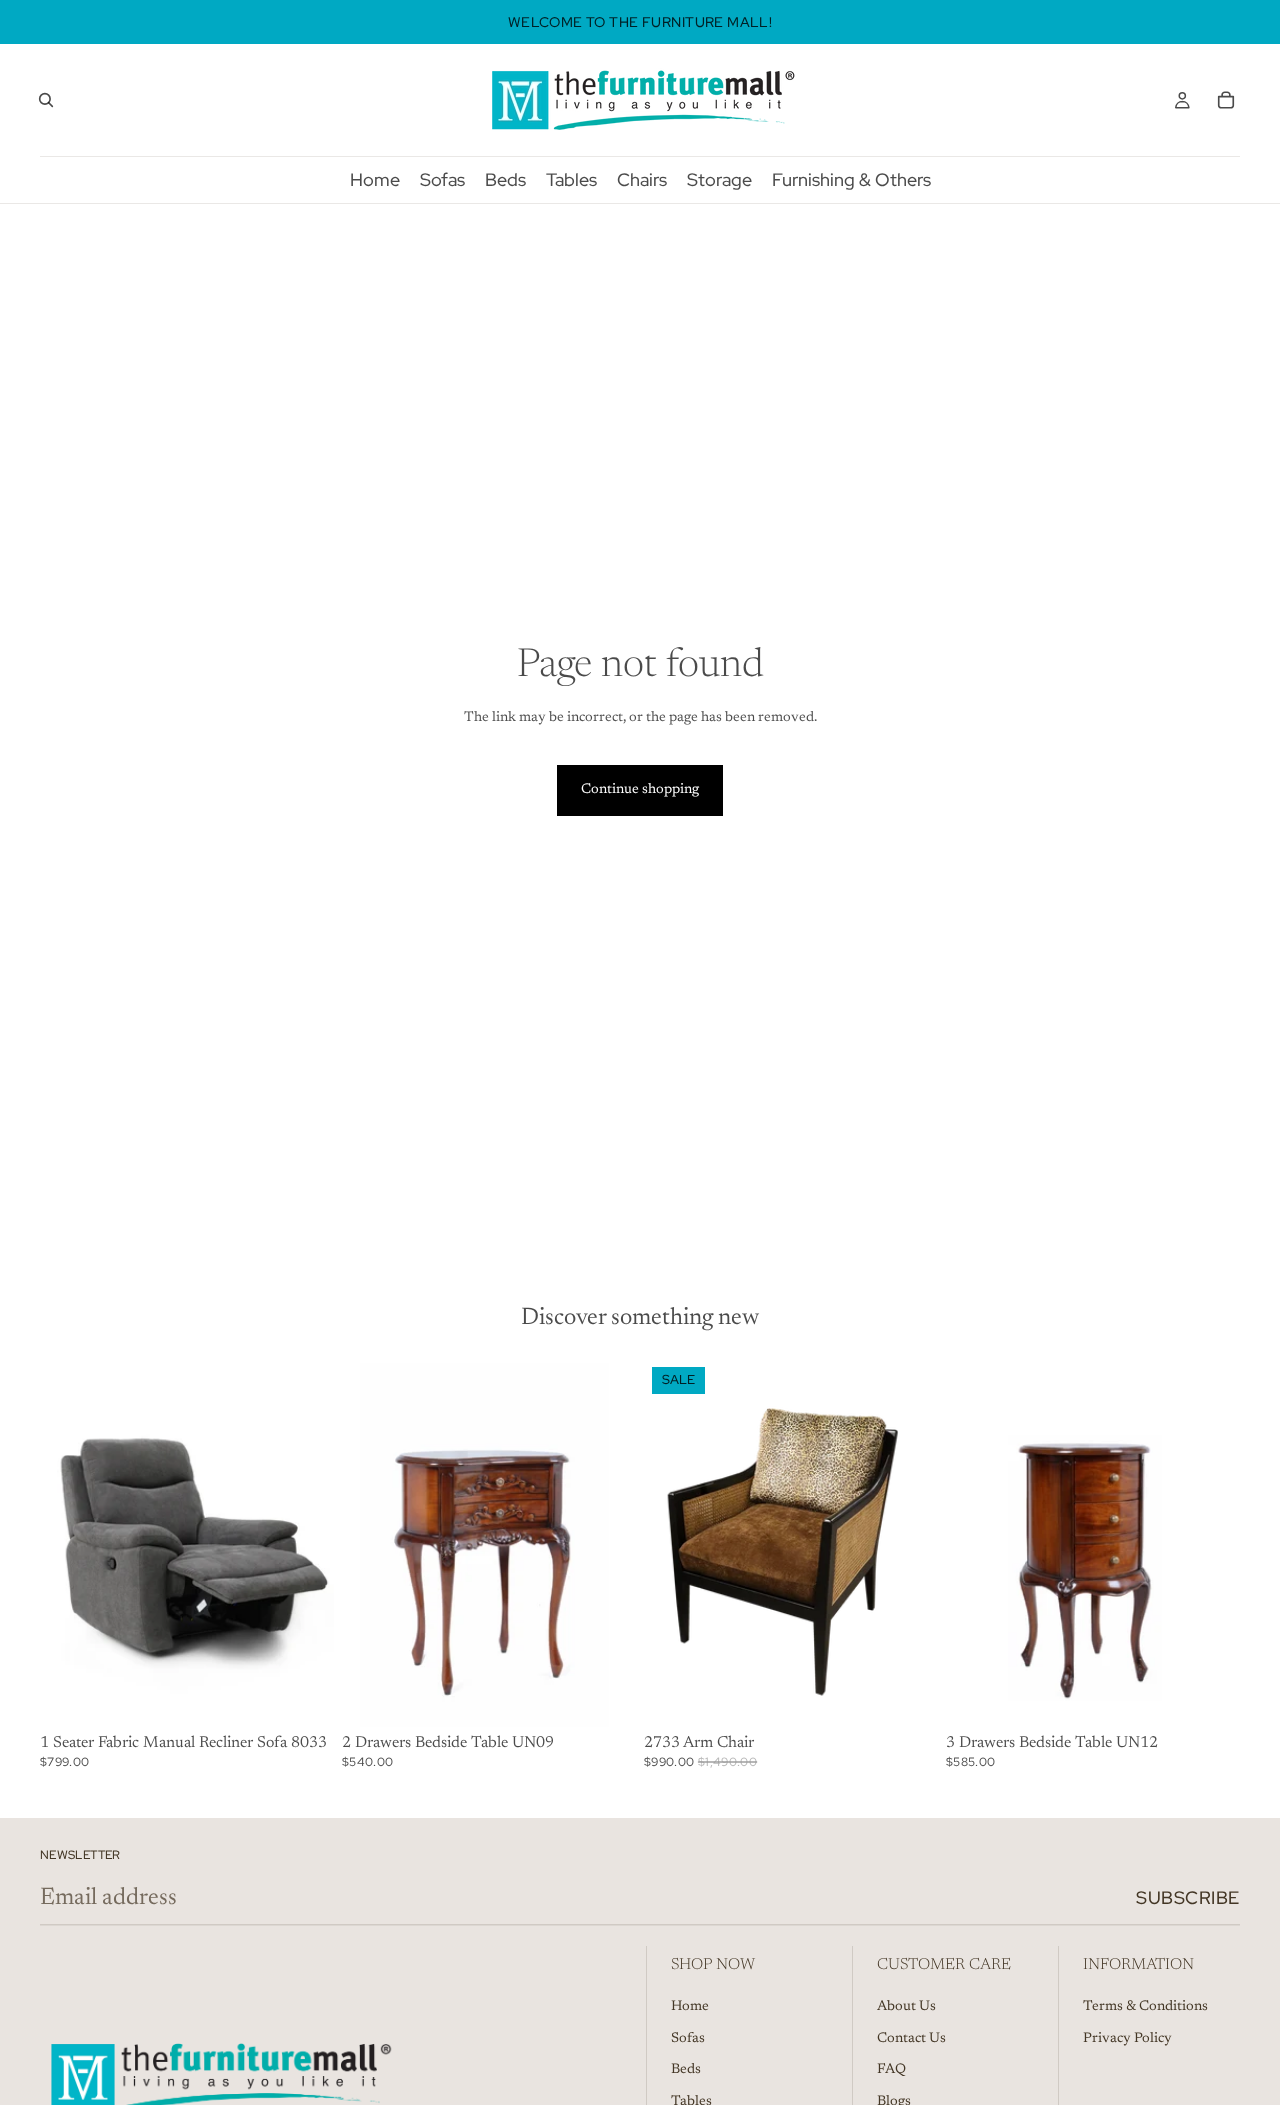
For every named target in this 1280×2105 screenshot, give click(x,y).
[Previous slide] (674, 1543)
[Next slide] (908, 1543)
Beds (686, 2070)
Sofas (688, 2039)
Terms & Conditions (1145, 2007)
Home (690, 2007)
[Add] (303, 1696)
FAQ (891, 2070)
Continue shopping (640, 790)
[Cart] (1226, 100)
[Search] (46, 100)
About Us (906, 2007)
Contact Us (911, 2039)
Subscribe (1188, 1897)
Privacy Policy (1127, 2039)
